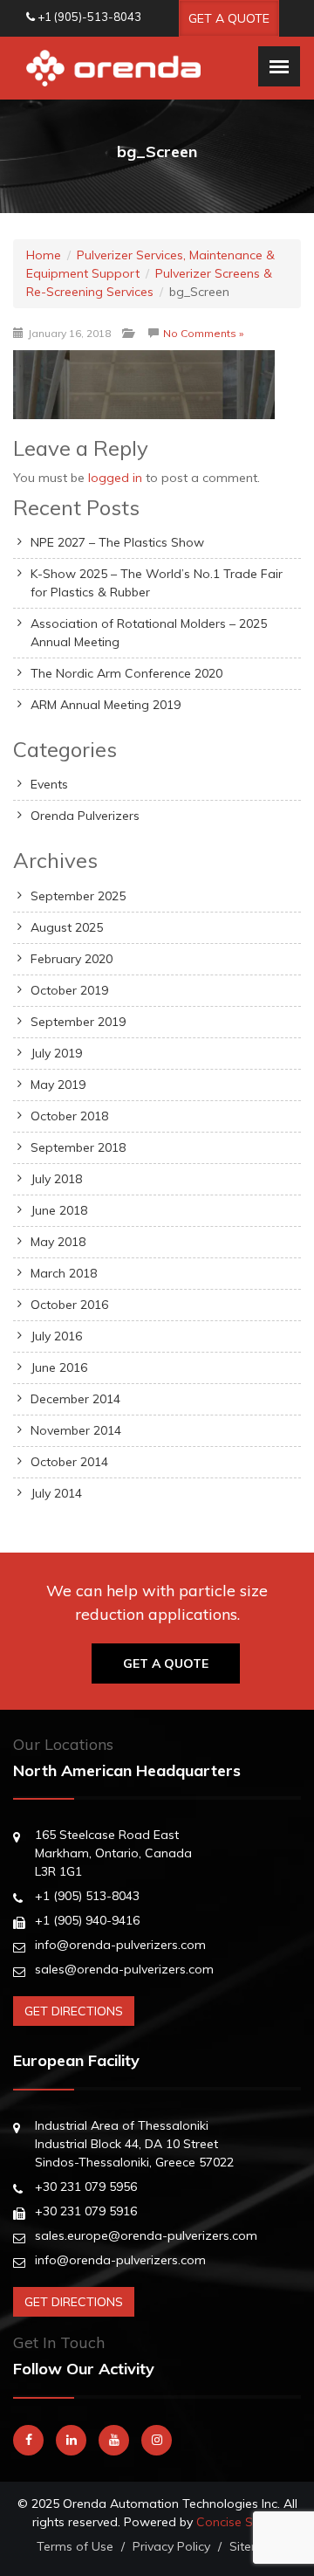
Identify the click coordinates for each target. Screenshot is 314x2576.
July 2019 (56, 1053)
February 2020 (72, 959)
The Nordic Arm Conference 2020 (126, 673)
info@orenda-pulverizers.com (120, 1945)
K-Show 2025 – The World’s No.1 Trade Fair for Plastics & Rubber (157, 583)
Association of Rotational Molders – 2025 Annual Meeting (149, 633)
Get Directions (74, 2011)
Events (49, 784)
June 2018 (59, 1210)
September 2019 (78, 1022)
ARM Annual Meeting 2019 (106, 705)
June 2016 (59, 1367)
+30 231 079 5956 (86, 2187)
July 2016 (56, 1336)
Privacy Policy (171, 2546)
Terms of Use (75, 2546)
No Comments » (203, 333)
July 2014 (56, 1493)
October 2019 (69, 990)
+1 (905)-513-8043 (89, 17)
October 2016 (69, 1305)
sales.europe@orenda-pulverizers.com (146, 2235)
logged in (115, 478)
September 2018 (78, 1147)
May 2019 (58, 1085)
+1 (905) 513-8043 (87, 1896)
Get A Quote (229, 18)
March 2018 (64, 1273)
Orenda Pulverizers (85, 816)
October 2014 (69, 1462)
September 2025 (78, 896)
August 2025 (67, 927)
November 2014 (76, 1430)
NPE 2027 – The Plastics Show (117, 542)
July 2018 (56, 1179)
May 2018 (58, 1242)
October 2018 (69, 1116)
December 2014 (75, 1399)
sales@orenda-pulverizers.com (124, 1969)
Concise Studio (239, 2522)
